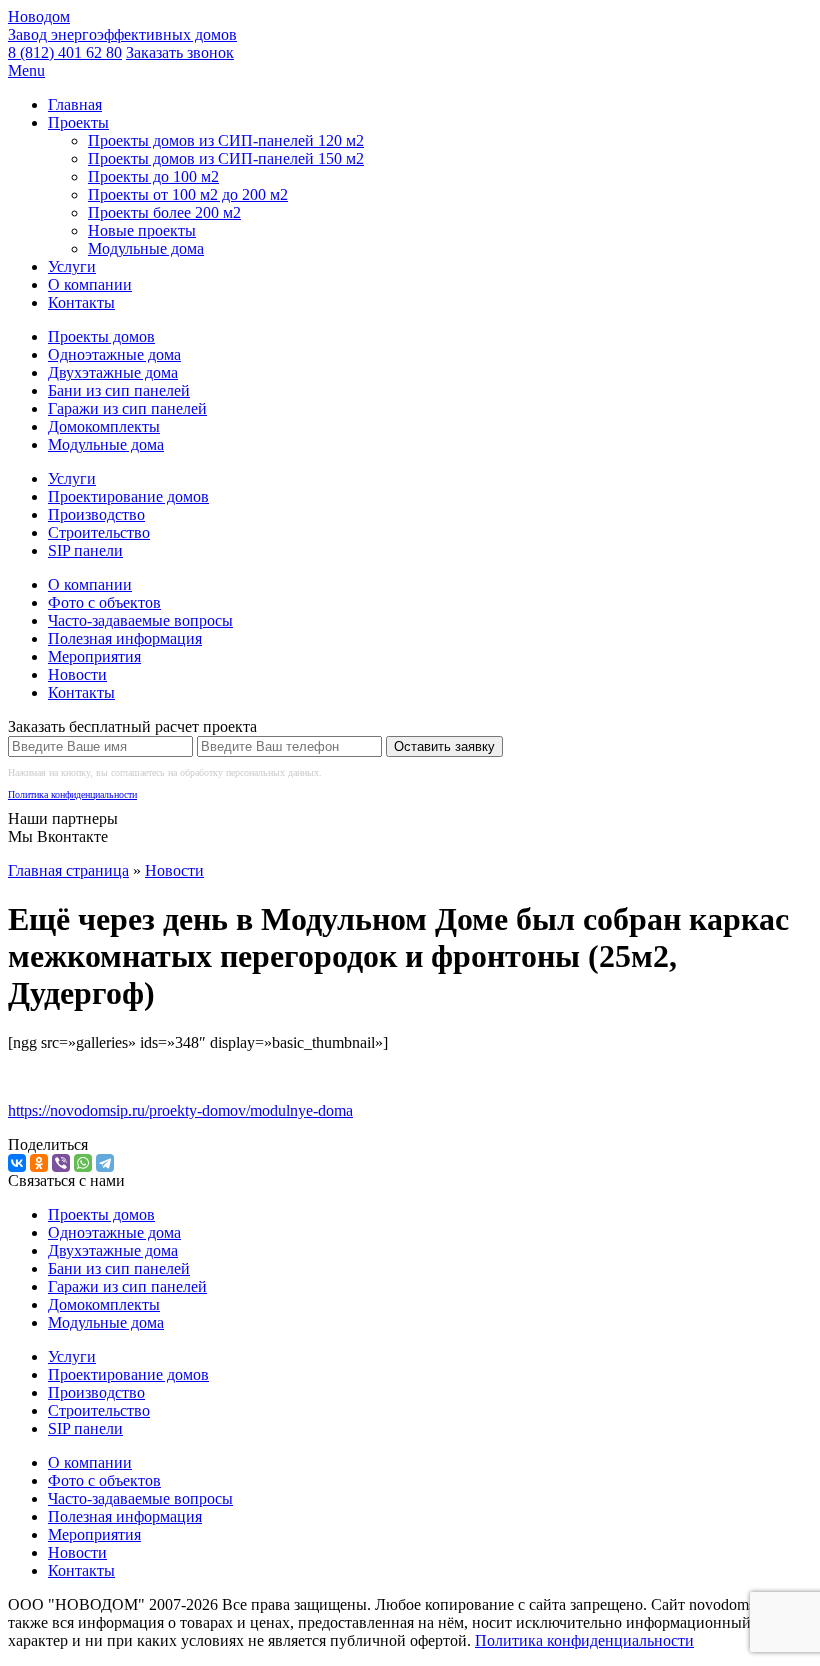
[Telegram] (105, 1163)
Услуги (72, 266)
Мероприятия (94, 656)
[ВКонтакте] (17, 1163)
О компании (90, 284)
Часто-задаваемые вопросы (140, 620)
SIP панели (85, 550)
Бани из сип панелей (119, 390)
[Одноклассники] (39, 1163)
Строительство (99, 532)
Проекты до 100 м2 (153, 176)
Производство (96, 514)
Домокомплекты (104, 426)
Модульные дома (146, 248)
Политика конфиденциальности (72, 794)
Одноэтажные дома (114, 354)
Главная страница (68, 870)
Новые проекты (142, 230)
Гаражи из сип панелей (127, 408)
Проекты (78, 122)
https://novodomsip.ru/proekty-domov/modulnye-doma (180, 1110)
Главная (75, 104)
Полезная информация (125, 638)
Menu (26, 70)
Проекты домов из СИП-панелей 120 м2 (226, 140)
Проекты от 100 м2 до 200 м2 (188, 194)
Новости (77, 674)
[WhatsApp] (83, 1163)
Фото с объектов (104, 602)
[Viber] (61, 1163)
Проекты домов (101, 336)
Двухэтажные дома (113, 372)
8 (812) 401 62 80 (65, 52)
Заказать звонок (180, 52)
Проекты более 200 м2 (164, 212)
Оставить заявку (444, 746)
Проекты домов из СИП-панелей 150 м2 (226, 158)
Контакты (81, 302)
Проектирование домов (128, 496)
